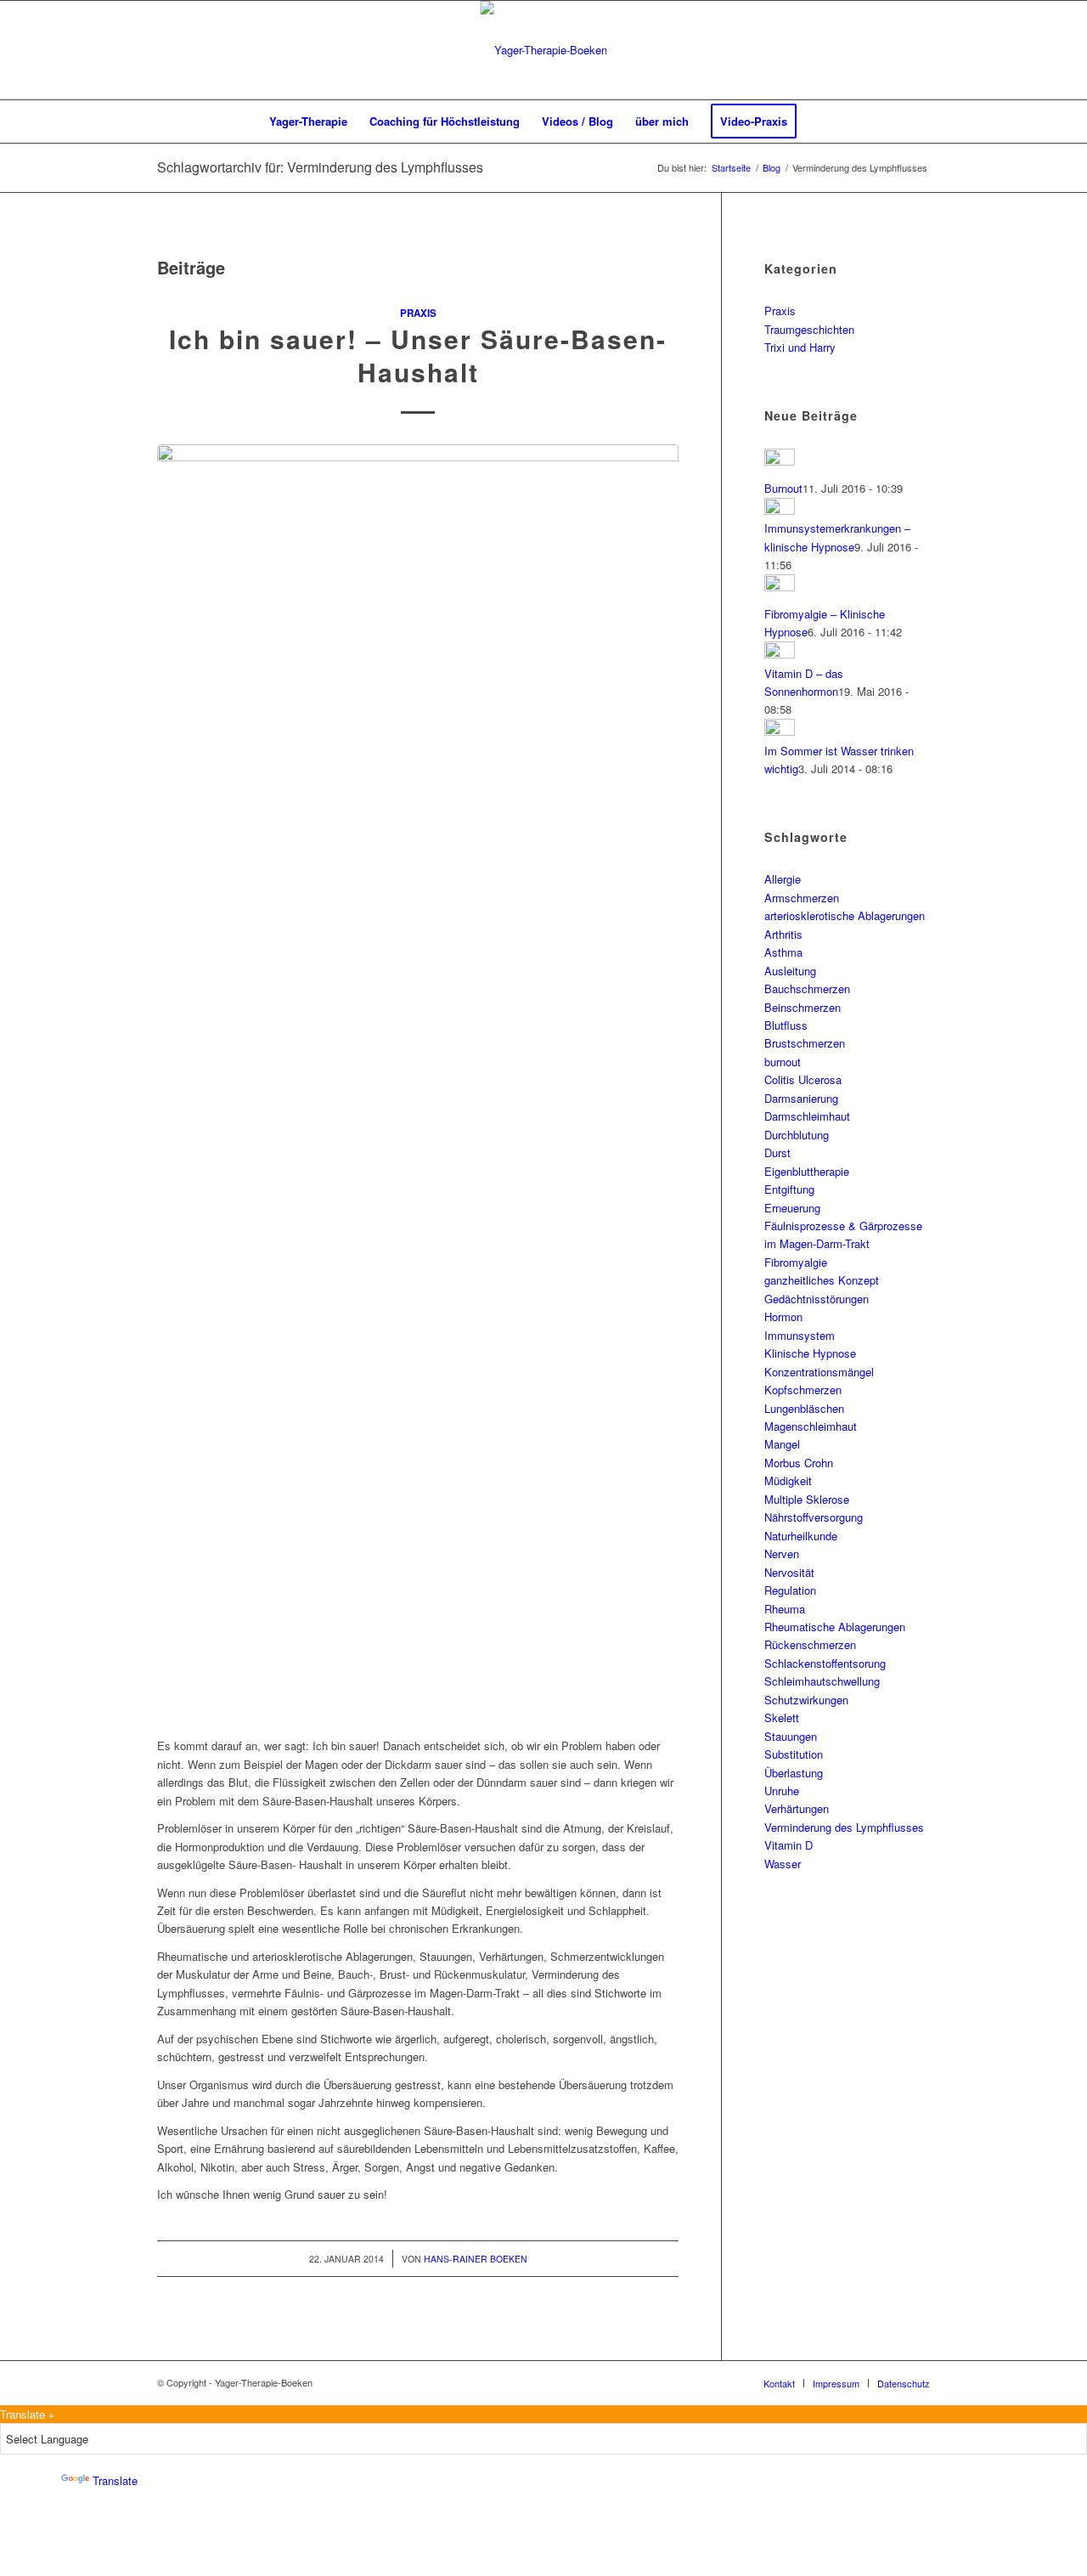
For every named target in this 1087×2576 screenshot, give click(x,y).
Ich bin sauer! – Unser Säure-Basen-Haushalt (418, 355)
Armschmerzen (802, 898)
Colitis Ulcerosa (803, 1079)
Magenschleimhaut (811, 1426)
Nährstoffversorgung (814, 1517)
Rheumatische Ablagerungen (835, 1627)
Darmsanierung (801, 1098)
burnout (783, 1062)
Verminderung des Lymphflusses (844, 1827)
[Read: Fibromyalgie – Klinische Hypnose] (780, 587)
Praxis (418, 313)
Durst (777, 1152)
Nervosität (789, 1572)
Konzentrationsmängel (819, 1372)
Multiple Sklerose (807, 1499)
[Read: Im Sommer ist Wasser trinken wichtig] (780, 731)
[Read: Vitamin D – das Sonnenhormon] (780, 654)
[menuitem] (308, 121)
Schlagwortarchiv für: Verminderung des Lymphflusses (320, 167)
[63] (418, 1082)
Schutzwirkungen (806, 1700)
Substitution (794, 1754)
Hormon (783, 1316)
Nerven (782, 1554)
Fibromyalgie (796, 1262)
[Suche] (819, 121)
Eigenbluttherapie (807, 1171)
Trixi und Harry (800, 347)
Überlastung (794, 1773)
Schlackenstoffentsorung (825, 1663)
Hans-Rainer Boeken (476, 2259)
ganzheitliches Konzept (822, 1280)
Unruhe (782, 1791)
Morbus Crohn (799, 1463)
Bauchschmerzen (807, 989)
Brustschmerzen (805, 1043)
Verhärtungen (797, 1808)
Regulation (790, 1590)
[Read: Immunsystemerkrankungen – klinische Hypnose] (780, 510)
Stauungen (791, 1736)
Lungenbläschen (804, 1408)
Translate (115, 2480)
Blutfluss (786, 1025)
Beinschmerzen (803, 1007)
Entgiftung (789, 1189)
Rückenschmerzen (810, 1644)
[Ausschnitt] (544, 50)
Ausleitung (790, 971)
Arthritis (783, 934)
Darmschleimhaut (807, 1116)
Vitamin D (788, 1845)
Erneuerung (792, 1208)
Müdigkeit (788, 1480)
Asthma (783, 952)
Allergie (783, 879)
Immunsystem (800, 1335)
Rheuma (785, 1609)
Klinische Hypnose (810, 1353)
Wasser (783, 1864)
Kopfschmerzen (803, 1390)
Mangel (782, 1444)
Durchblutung (797, 1135)
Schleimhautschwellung (822, 1681)
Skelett (782, 1717)
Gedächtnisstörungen (817, 1299)
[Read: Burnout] (780, 461)
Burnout (783, 488)
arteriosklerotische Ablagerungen (845, 915)
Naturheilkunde (801, 1536)
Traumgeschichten (809, 329)
